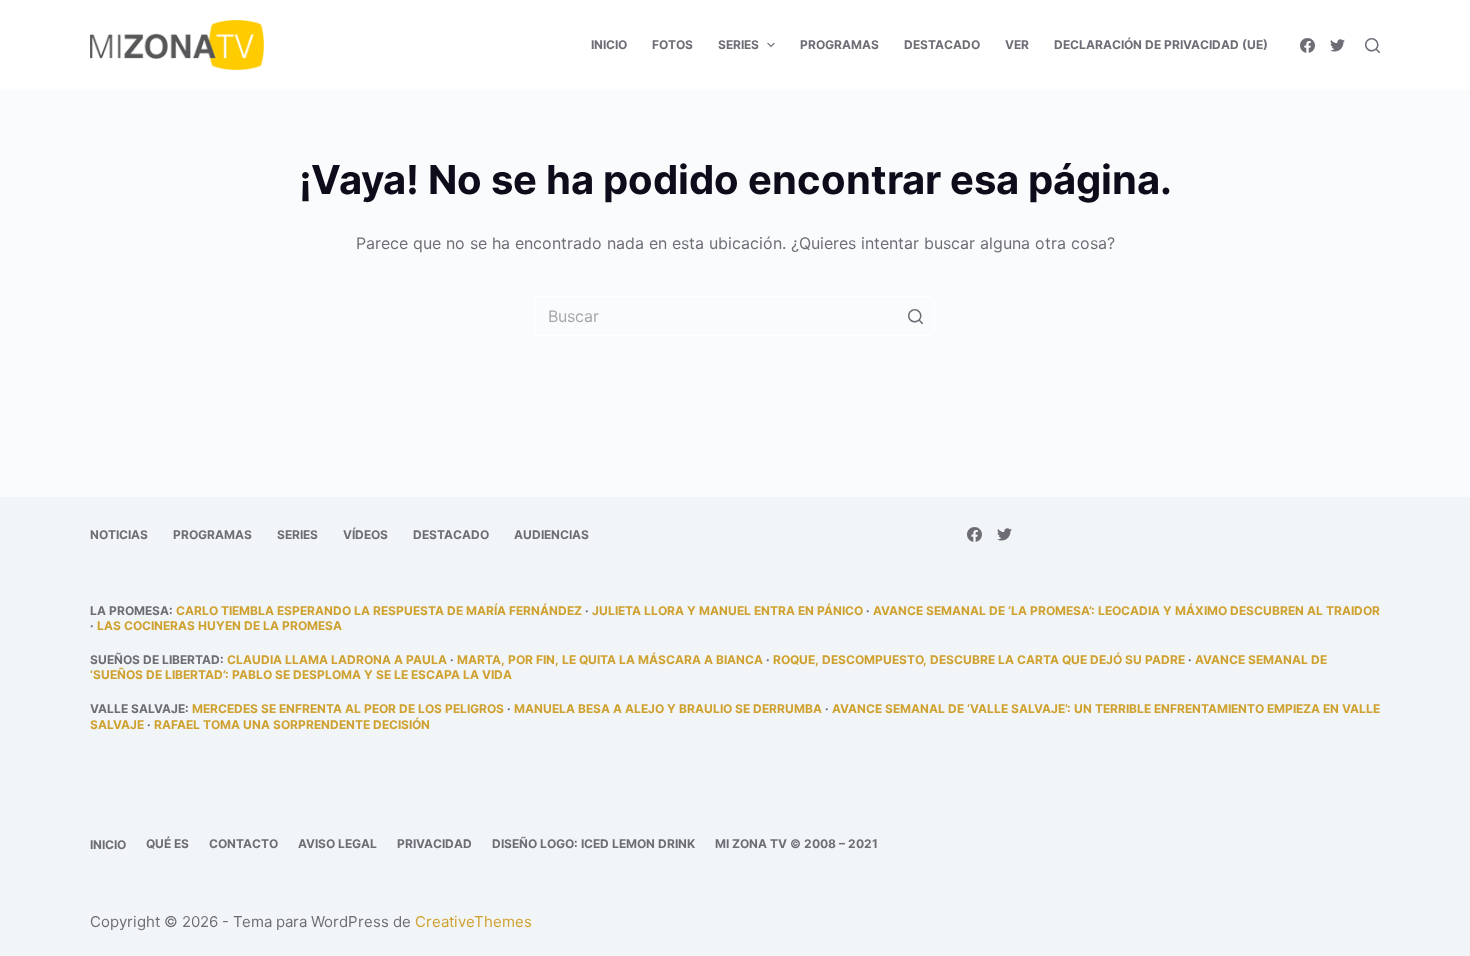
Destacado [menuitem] (942, 44)
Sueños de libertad (155, 659)
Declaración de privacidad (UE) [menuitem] (1161, 44)
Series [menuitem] (738, 44)
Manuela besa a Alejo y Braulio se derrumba (668, 708)
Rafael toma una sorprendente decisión (292, 724)
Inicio (108, 844)
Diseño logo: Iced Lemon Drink (593, 843)
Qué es (167, 843)
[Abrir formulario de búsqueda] (1372, 45)
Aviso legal (337, 843)
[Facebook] (1307, 45)
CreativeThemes (473, 921)
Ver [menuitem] (1017, 44)
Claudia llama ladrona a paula (337, 659)
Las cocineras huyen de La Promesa (219, 625)
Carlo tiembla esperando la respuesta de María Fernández (379, 610)
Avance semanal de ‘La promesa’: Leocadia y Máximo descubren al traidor (1126, 610)
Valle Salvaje (137, 708)
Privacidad (434, 843)
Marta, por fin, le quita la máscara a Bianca (610, 659)
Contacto (243, 843)
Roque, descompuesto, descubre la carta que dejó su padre (979, 659)
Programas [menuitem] (839, 44)
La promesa (129, 610)
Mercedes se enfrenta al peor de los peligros (348, 708)
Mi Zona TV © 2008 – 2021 (796, 843)
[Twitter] (1337, 45)
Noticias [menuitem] (119, 534)
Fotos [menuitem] (672, 44)
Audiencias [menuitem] (551, 534)
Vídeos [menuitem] (365, 534)
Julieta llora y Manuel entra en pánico (727, 610)
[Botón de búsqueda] (915, 316)
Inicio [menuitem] (609, 44)
